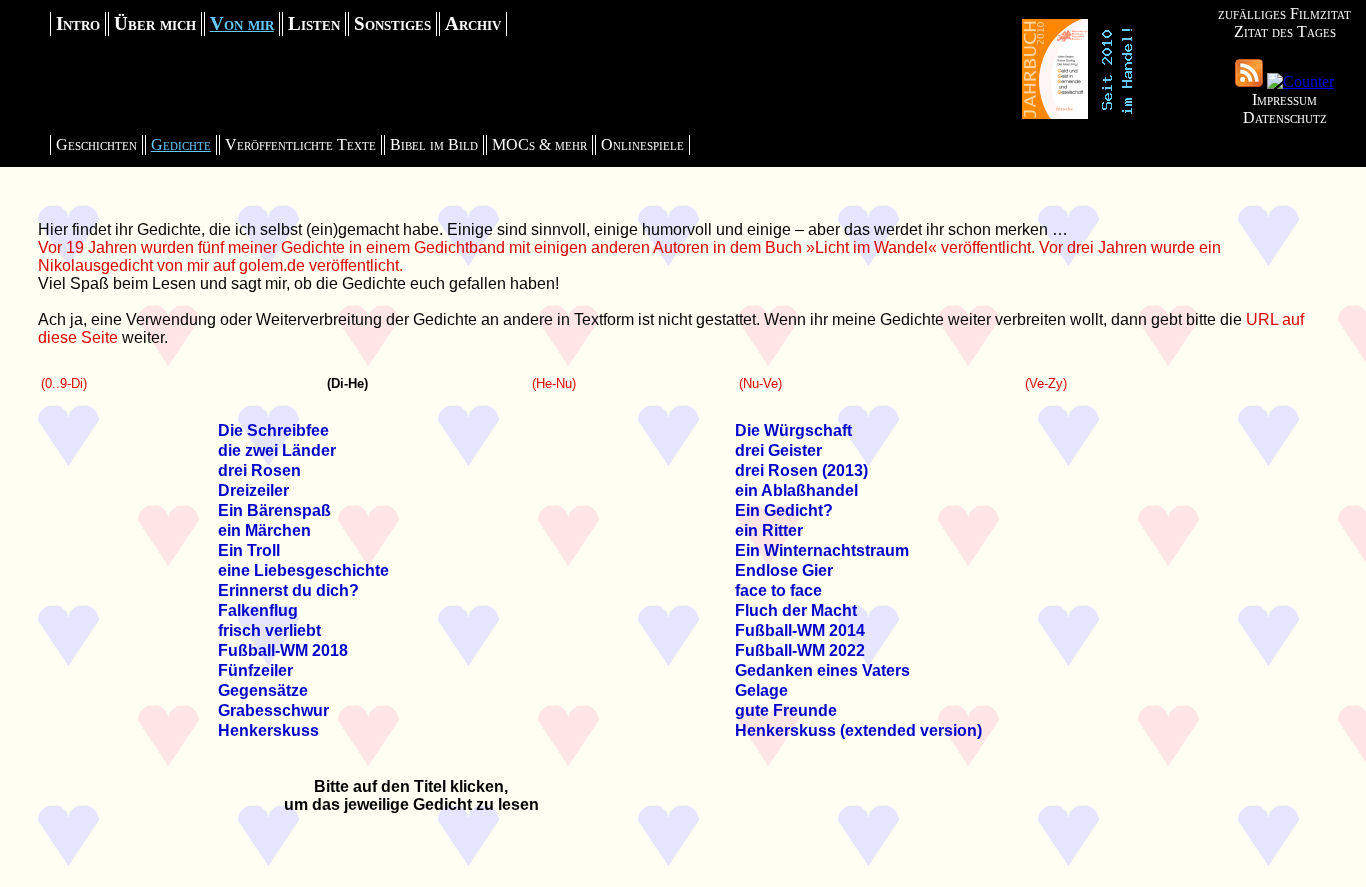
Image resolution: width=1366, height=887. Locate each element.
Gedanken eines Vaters (822, 670)
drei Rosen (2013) (801, 470)
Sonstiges (392, 23)
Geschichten (96, 144)
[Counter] (1300, 81)
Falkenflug (258, 610)
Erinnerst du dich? (288, 590)
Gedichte (181, 144)
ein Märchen (264, 530)
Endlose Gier (784, 570)
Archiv (473, 23)
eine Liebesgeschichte (303, 570)
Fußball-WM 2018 (283, 650)
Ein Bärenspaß (274, 510)
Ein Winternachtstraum (822, 550)
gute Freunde (786, 710)
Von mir (242, 23)
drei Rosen (259, 470)
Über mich (155, 23)
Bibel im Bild (434, 144)
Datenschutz (1285, 117)
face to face (778, 590)
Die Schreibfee (273, 430)
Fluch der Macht (796, 610)
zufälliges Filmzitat (1284, 13)
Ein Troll (249, 550)
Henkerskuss (268, 730)
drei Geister (778, 450)
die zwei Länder (277, 450)
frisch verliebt (269, 630)
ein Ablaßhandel (796, 490)
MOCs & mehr (539, 144)
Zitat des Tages (1285, 31)
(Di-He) (347, 383)
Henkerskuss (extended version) (858, 730)
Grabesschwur (273, 710)
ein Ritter (769, 530)
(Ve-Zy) (1046, 383)
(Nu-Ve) (760, 383)
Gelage (761, 690)
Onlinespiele (642, 144)
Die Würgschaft (793, 430)
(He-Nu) (554, 383)
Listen (314, 23)
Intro (78, 23)
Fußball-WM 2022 (800, 650)
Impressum (1284, 99)
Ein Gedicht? (784, 510)
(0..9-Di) (64, 383)
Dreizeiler (253, 490)
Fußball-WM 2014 (800, 630)
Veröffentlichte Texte (300, 144)
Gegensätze (263, 690)
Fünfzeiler (255, 670)
